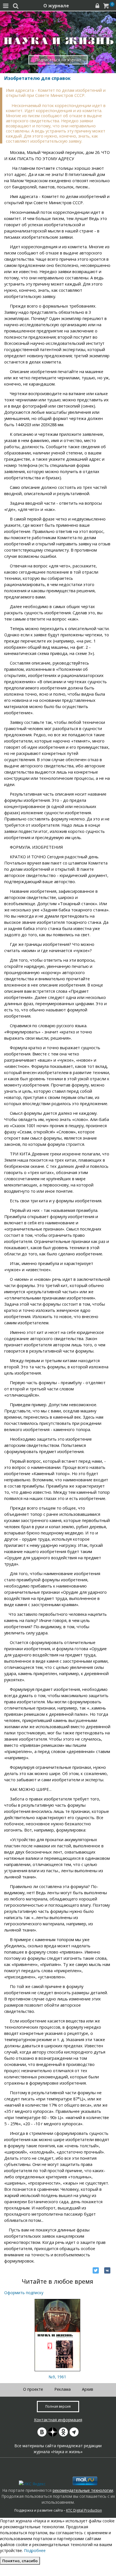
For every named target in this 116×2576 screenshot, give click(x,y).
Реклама (63, 2389)
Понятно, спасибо (20, 2561)
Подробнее (35, 2550)
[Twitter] (96, 2270)
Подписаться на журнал (58, 60)
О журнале (56, 6)
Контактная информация (58, 2420)
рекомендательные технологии (83, 2490)
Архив (88, 2389)
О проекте (33, 2389)
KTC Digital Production (84, 2510)
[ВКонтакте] (107, 2270)
